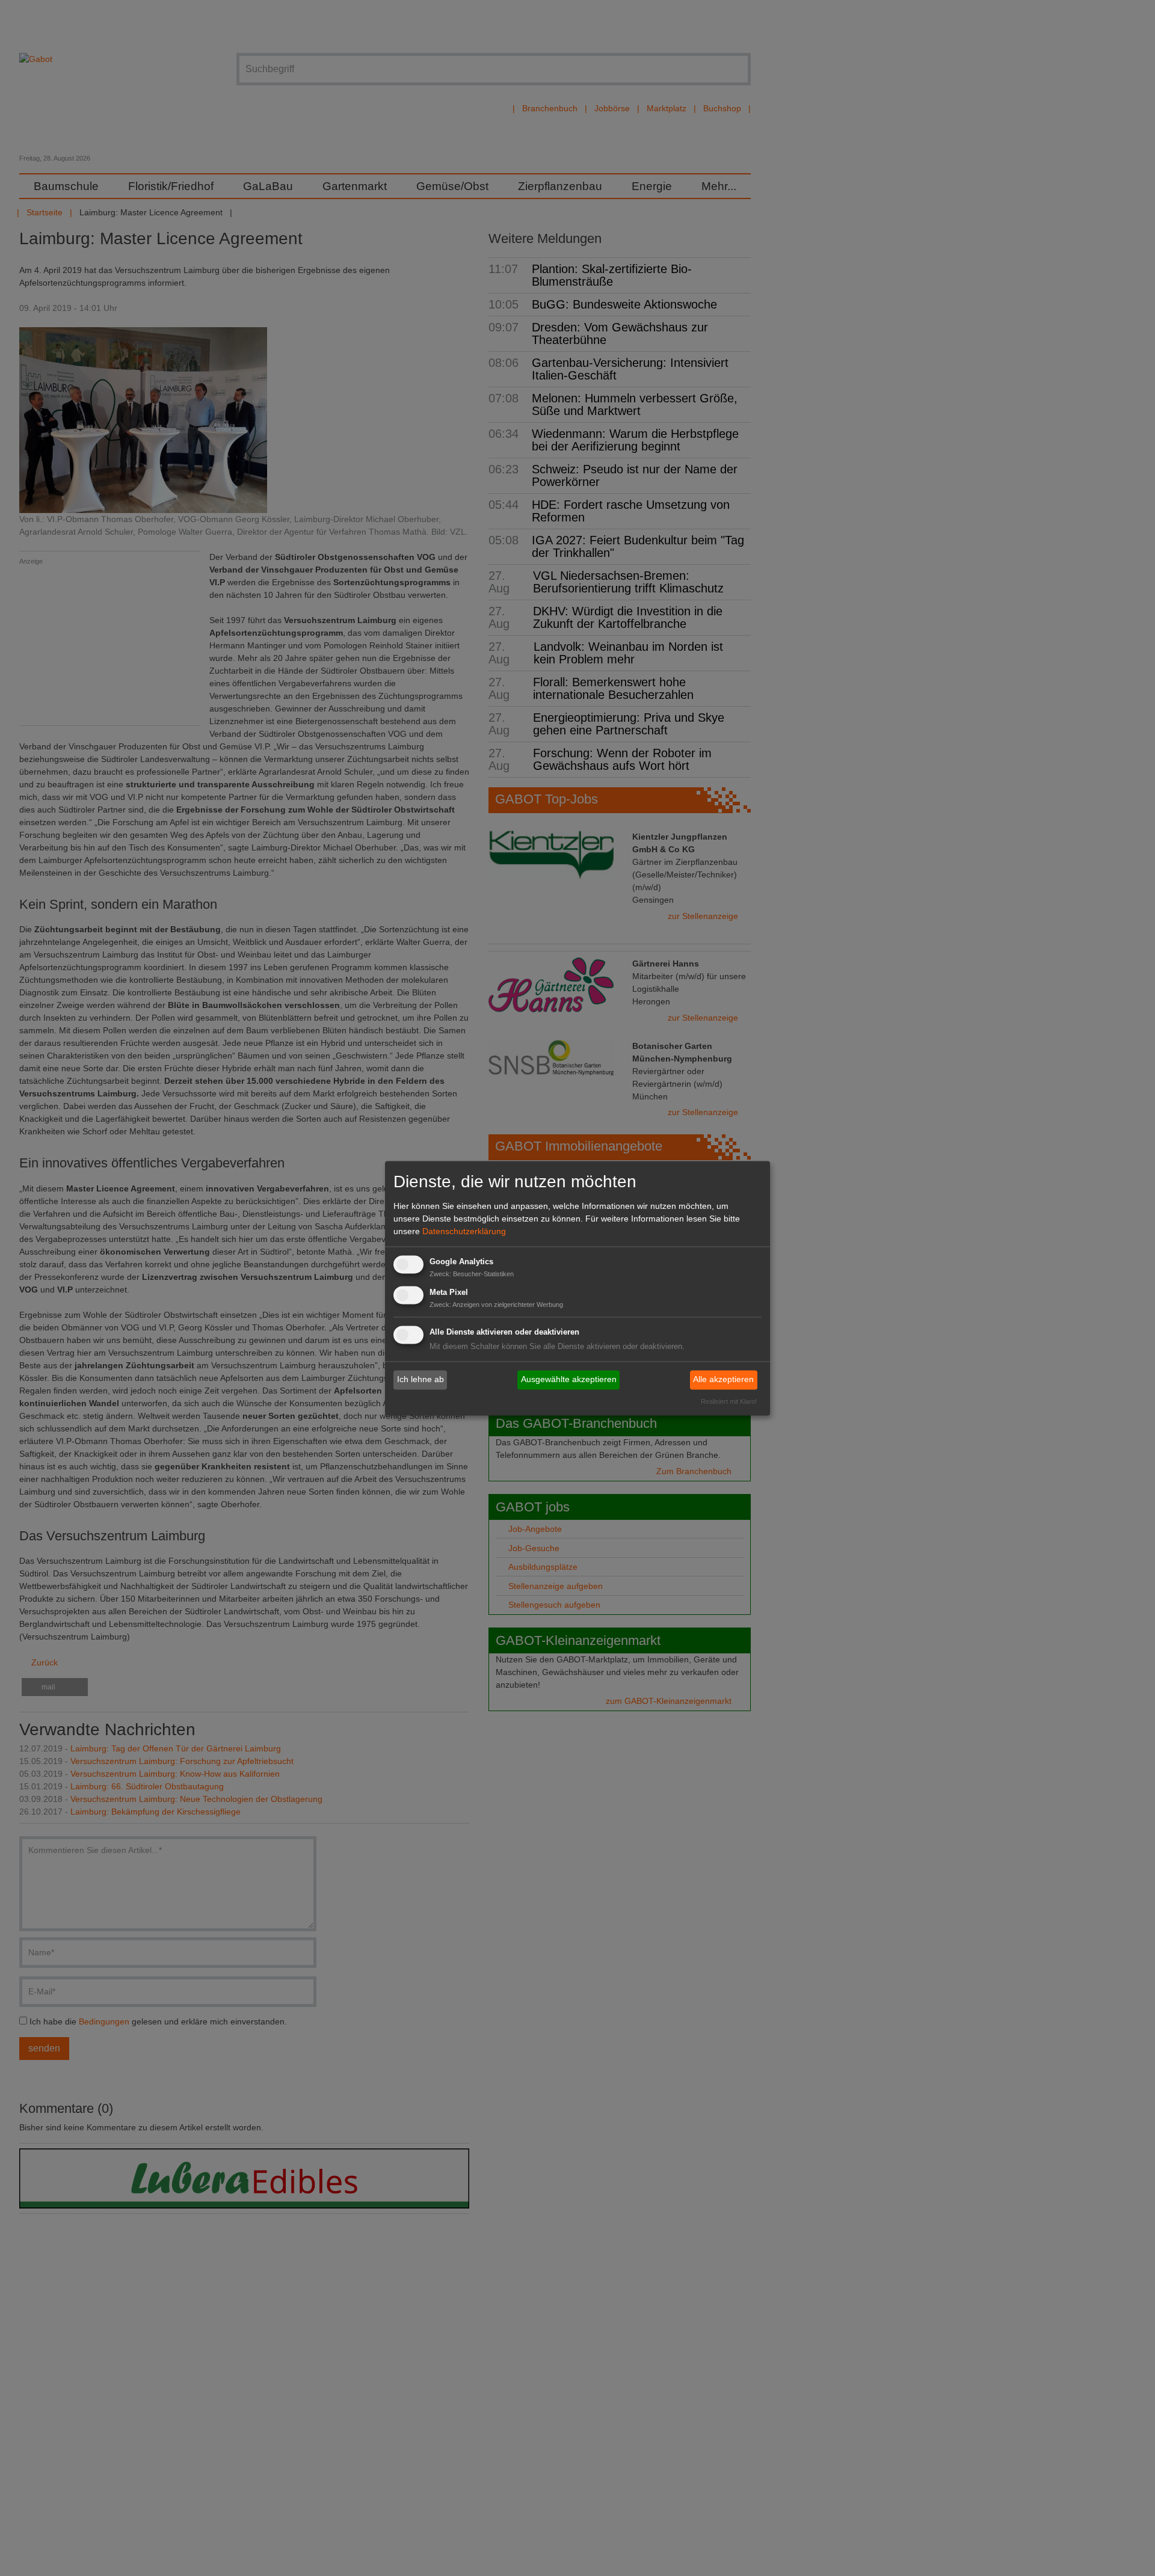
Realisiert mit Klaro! (729, 1401)
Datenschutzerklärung (464, 1232)
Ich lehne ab (420, 1380)
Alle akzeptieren (723, 1380)
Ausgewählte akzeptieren (569, 1380)
